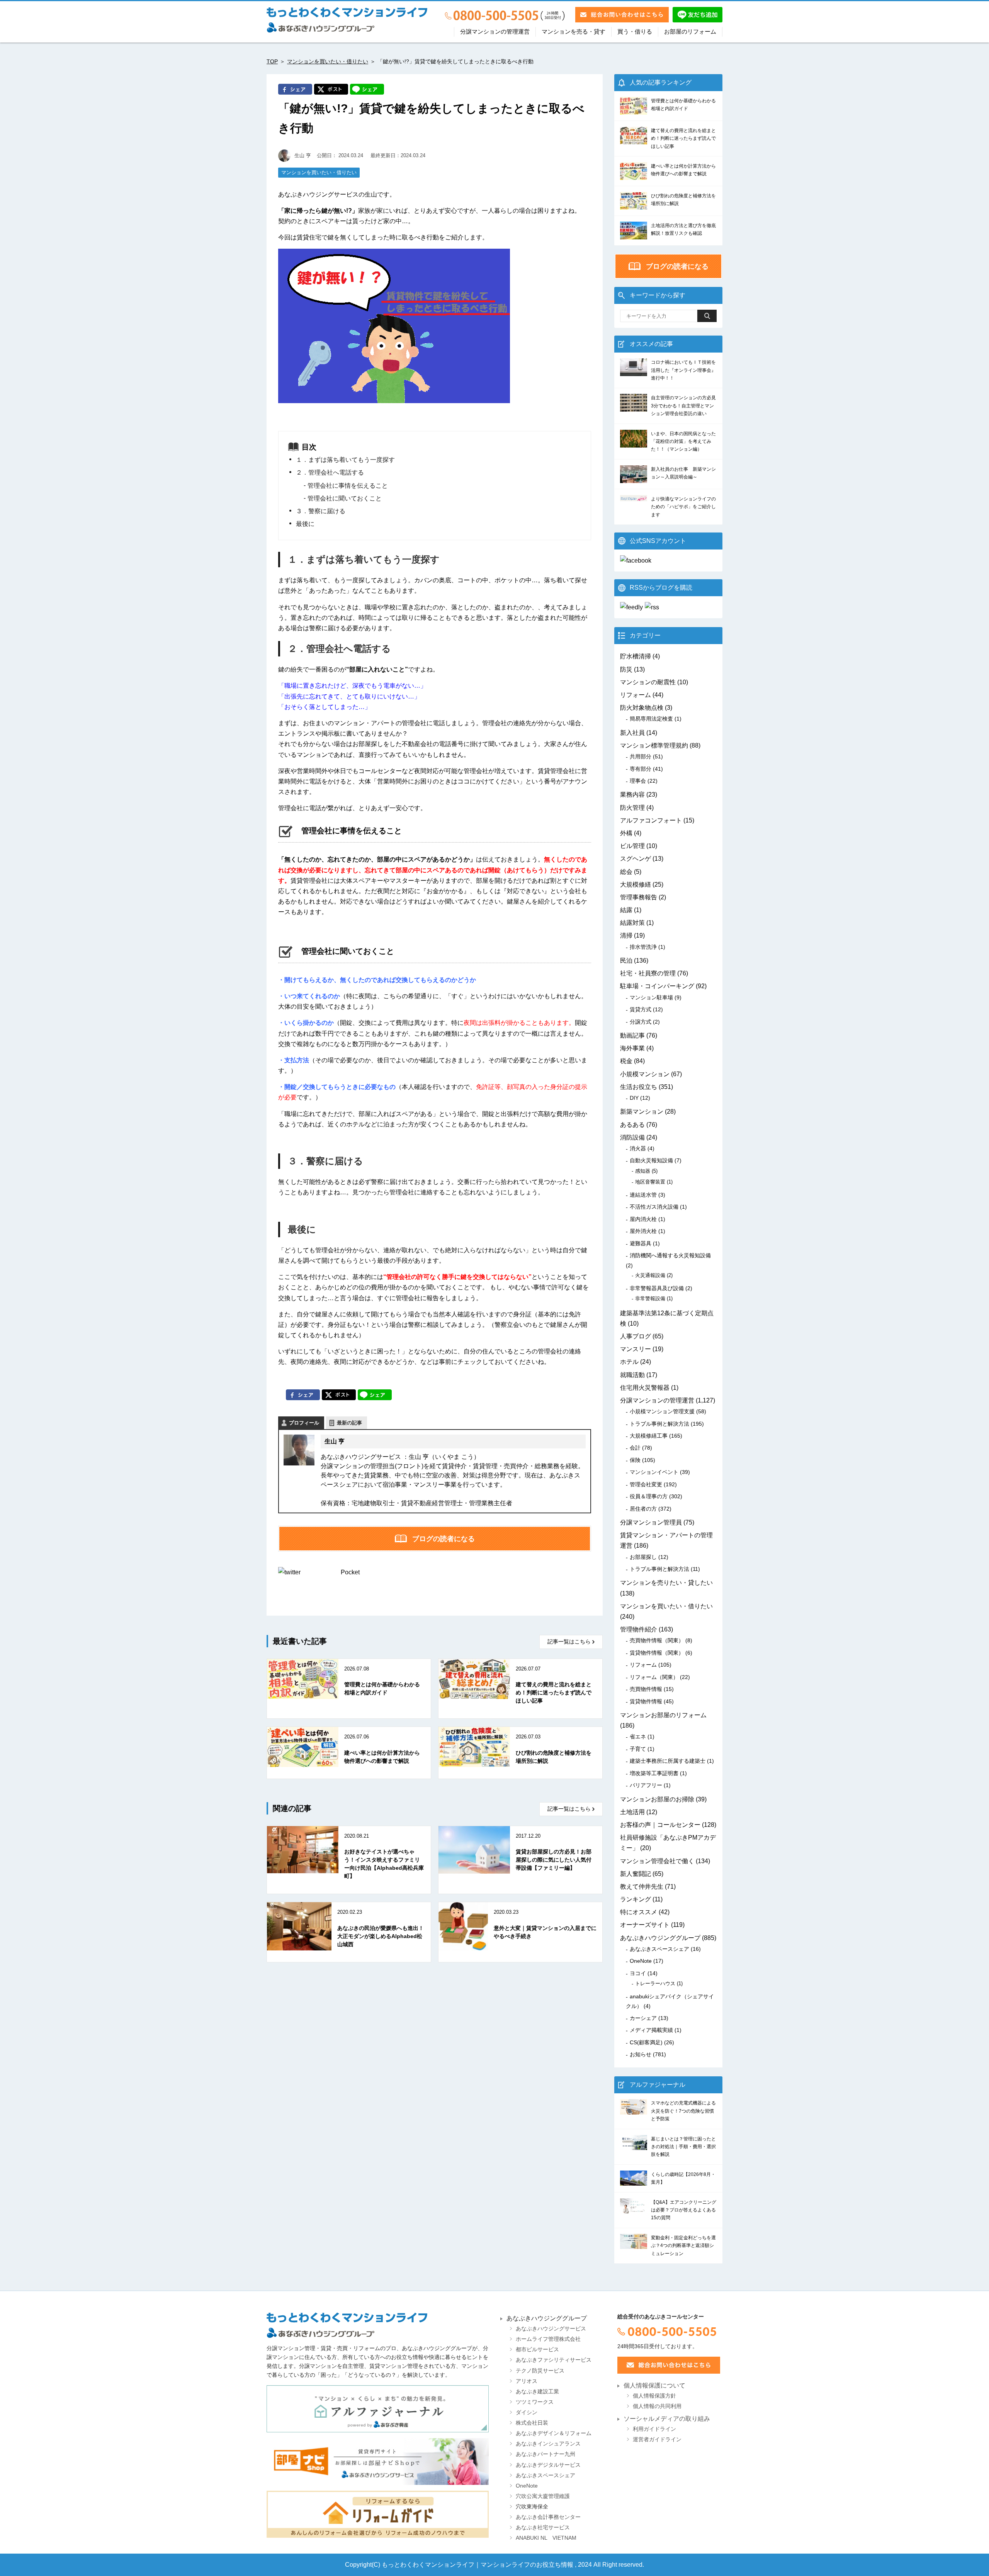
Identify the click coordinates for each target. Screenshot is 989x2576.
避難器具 (641, 1243)
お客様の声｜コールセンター (660, 1825)
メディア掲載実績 (651, 2030)
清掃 (626, 935)
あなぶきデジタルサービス (548, 2465)
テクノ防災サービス (540, 2371)
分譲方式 (641, 1022)
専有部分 (641, 769)
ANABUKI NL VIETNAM (546, 2538)
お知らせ (641, 2054)
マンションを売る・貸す (574, 32)
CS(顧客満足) (646, 2042)
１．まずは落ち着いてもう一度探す (345, 460)
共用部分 (641, 756)
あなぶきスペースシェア (659, 1949)
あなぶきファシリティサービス (554, 2360)
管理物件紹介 (639, 1629)
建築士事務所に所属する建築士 (668, 1761)
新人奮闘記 (636, 1874)
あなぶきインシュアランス (548, 2444)
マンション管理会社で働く (657, 1861)
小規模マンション (645, 1074)
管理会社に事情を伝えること (348, 486)
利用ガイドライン (654, 2429)
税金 (626, 1061)
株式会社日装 (532, 2423)
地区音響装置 (650, 1182)
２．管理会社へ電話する (330, 472)
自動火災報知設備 (651, 1160)
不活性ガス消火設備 (654, 1207)
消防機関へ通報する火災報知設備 (670, 1255)
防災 (626, 669)
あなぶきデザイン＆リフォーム (554, 2433)
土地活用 (632, 1812)
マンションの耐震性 (648, 682)
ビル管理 (632, 846)
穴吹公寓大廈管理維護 (543, 2496)
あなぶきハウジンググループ (660, 1938)
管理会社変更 (646, 1484)
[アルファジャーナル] (378, 2409)
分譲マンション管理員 (651, 1522)
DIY (634, 1098)
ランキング (636, 1899)
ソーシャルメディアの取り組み (667, 2419)
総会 (626, 872)
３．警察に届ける (321, 511)
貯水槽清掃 (636, 656)
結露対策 (632, 923)
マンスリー (636, 1349)
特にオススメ (639, 1912)
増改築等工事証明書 (654, 1773)
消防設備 (632, 1137)
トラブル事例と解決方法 (659, 1424)
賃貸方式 (641, 1009)
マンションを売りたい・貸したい (666, 1583)
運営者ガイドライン (657, 2439)
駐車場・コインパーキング (657, 986)
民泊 (626, 961)
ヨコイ (638, 1973)
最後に (305, 524)
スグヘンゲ (636, 859)
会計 (635, 1448)
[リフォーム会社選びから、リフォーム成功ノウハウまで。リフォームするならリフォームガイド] (378, 2514)
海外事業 (632, 1048)
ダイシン (527, 2412)
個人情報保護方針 (654, 2396)
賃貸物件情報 (646, 1701)
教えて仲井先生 (642, 1887)
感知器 (643, 1171)
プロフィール (304, 1423)
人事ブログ (636, 1336)
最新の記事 (349, 1423)
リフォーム (636, 695)
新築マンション (642, 1112)
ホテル (629, 1362)
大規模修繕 (636, 884)
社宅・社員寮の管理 (648, 973)
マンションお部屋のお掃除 (657, 1799)
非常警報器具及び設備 (657, 1288)
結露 (626, 910)
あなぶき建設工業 (537, 2392)
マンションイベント (654, 1472)
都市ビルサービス (537, 2350)
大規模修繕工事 (649, 1436)
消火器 (638, 1148)
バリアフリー (646, 1785)
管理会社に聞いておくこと (345, 498)
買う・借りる (635, 32)
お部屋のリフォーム (690, 32)
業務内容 (632, 795)
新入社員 (632, 733)
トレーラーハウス (655, 1983)
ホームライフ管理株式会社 (548, 2339)
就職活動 (632, 1375)
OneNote (641, 1961)
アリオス (527, 2381)
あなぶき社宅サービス (543, 2528)
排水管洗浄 (643, 947)
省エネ (638, 1737)
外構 (626, 833)
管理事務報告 (639, 897)
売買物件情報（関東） (657, 1640)
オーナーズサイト (645, 1925)
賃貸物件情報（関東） (657, 1653)
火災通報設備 (650, 1275)
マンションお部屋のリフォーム (663, 1715)
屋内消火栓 (643, 1219)
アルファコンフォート (651, 820)
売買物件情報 (646, 1689)
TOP (272, 61)
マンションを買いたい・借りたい (328, 61)
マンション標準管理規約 (654, 745)
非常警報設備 (650, 1298)
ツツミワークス (535, 2402)
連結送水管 (643, 1195)
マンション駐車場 (651, 997)
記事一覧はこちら (569, 1642)
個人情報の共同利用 (657, 2406)
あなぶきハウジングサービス (551, 2329)
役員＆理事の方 (649, 1496)
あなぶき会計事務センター (548, 2517)
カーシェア (643, 2018)
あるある (632, 1125)
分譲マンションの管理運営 (495, 32)
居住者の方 (643, 1509)
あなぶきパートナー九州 (545, 2454)
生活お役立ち (639, 1087)
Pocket (350, 1572)
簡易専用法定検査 (651, 719)
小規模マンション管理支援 (662, 1411)
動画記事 (632, 1035)
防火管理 (632, 808)
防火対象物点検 (642, 708)
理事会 (638, 781)
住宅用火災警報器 (645, 1388)
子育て (638, 1749)
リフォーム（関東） (654, 1677)
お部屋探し (643, 1557)
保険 (635, 1460)
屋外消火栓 (643, 1231)
